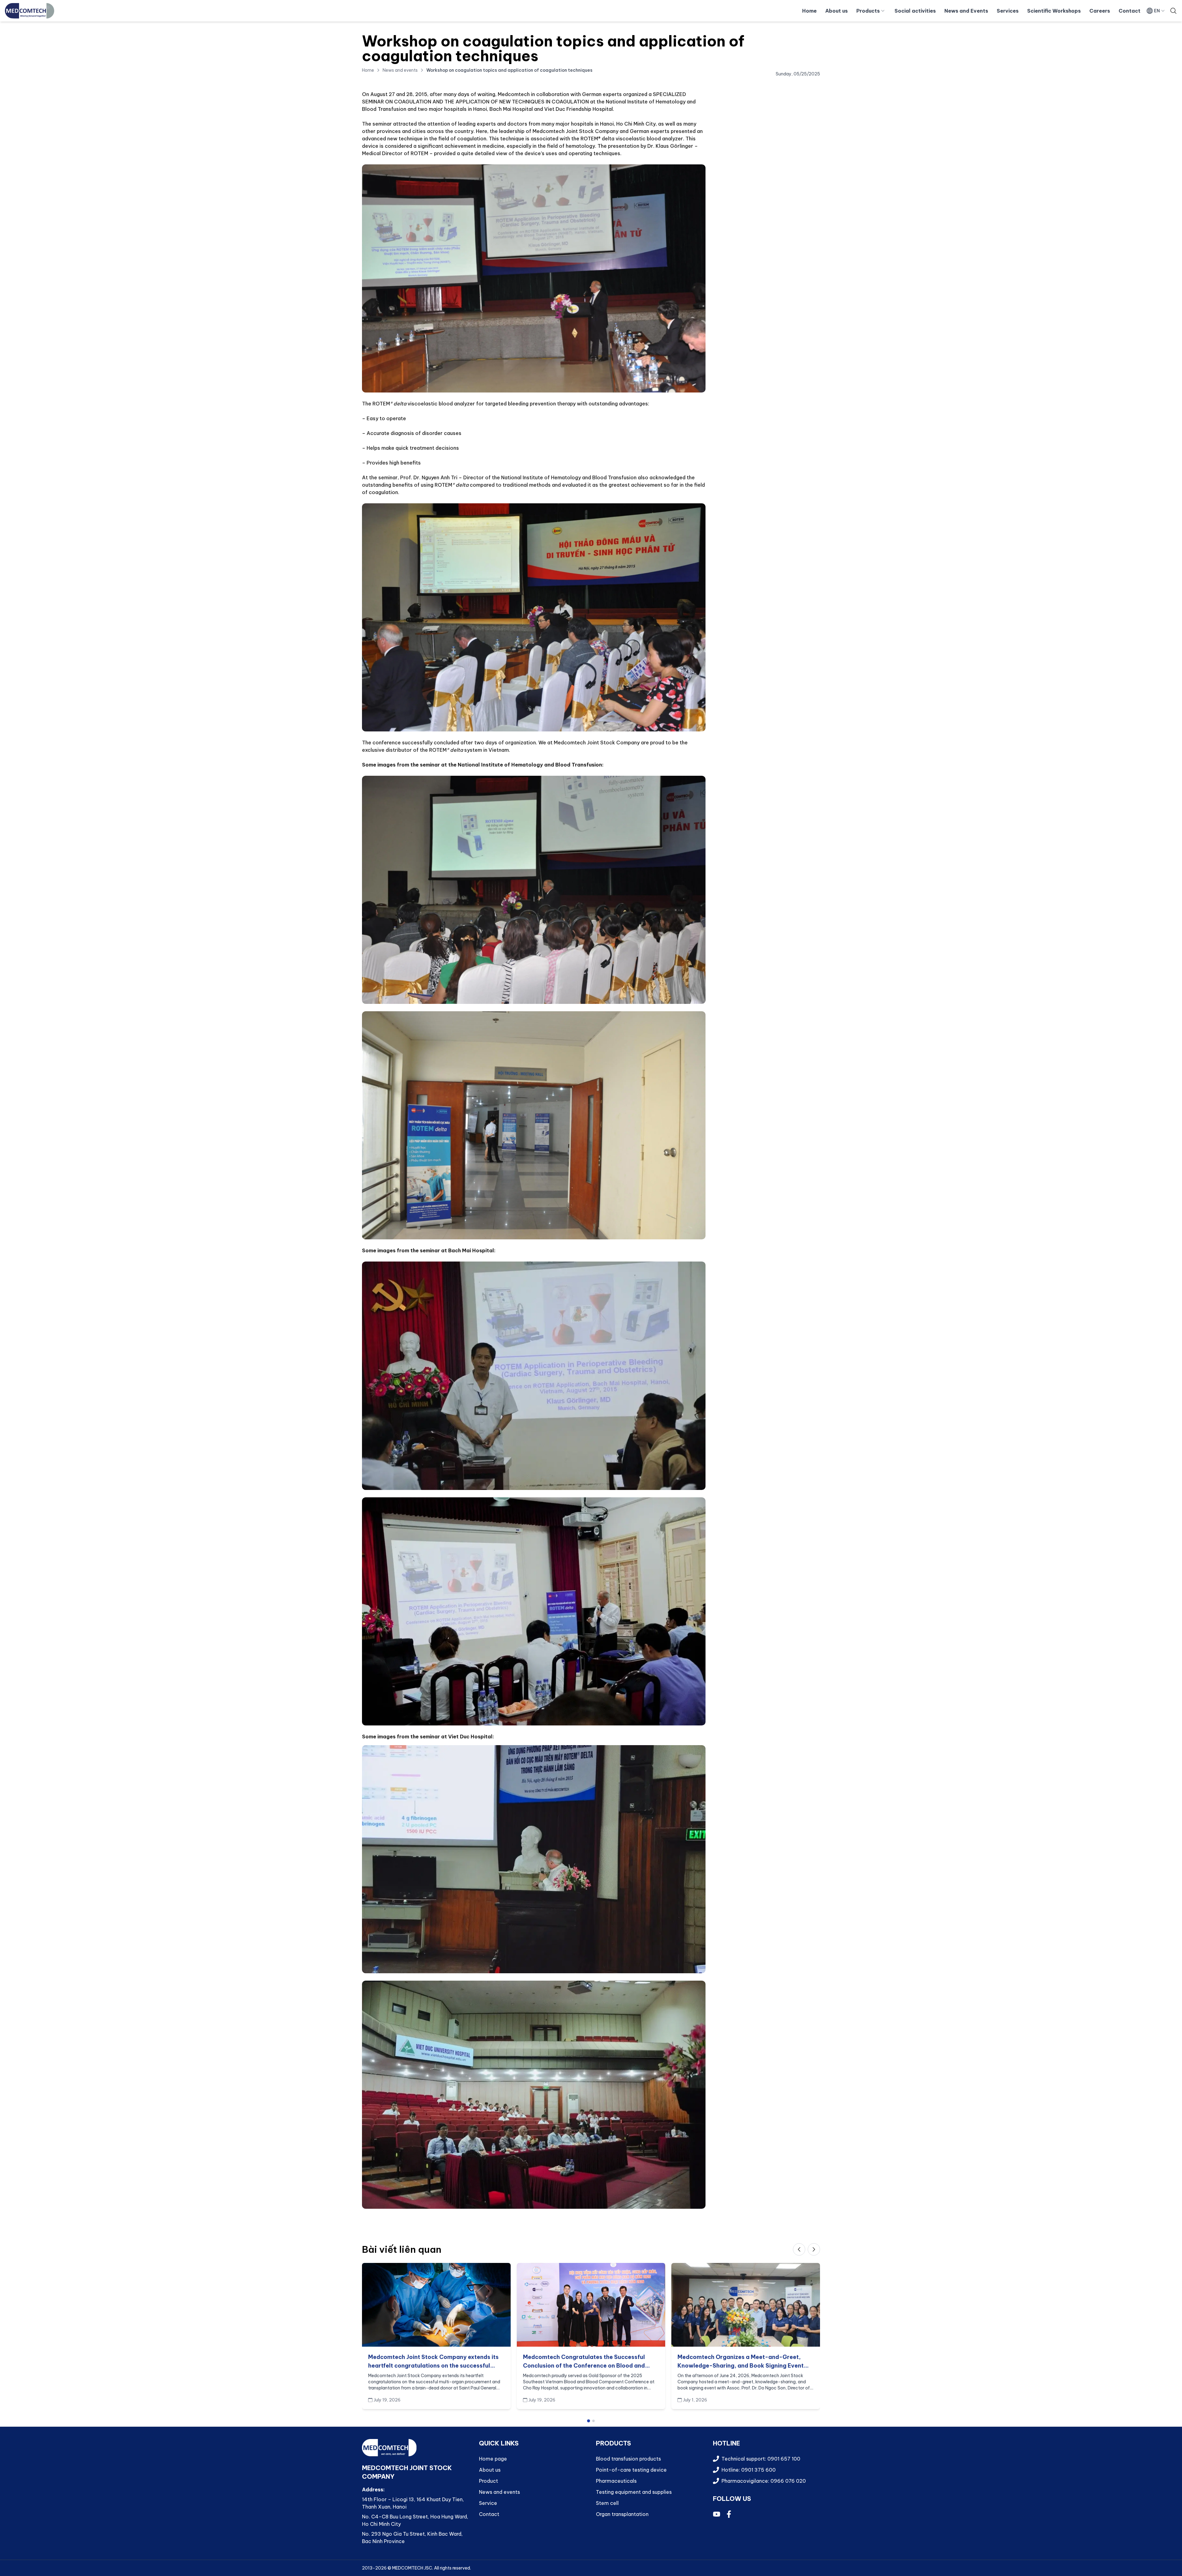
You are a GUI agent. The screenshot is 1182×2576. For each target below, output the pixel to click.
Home (809, 11)
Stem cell (607, 2503)
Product (488, 2481)
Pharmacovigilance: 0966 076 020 (764, 2481)
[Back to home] (30, 11)
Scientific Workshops (1054, 11)
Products (868, 11)
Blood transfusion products (628, 2459)
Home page (493, 2459)
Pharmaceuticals (616, 2481)
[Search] (1173, 11)
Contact (1130, 11)
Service (488, 2503)
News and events (400, 70)
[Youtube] (717, 2514)
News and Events (966, 11)
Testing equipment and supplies (634, 2492)
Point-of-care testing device (631, 2470)
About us (836, 11)
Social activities (915, 11)
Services (1008, 11)
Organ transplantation (622, 2514)
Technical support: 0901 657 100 (761, 2459)
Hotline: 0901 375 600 (749, 2470)
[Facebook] (729, 2514)
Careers (1100, 11)
